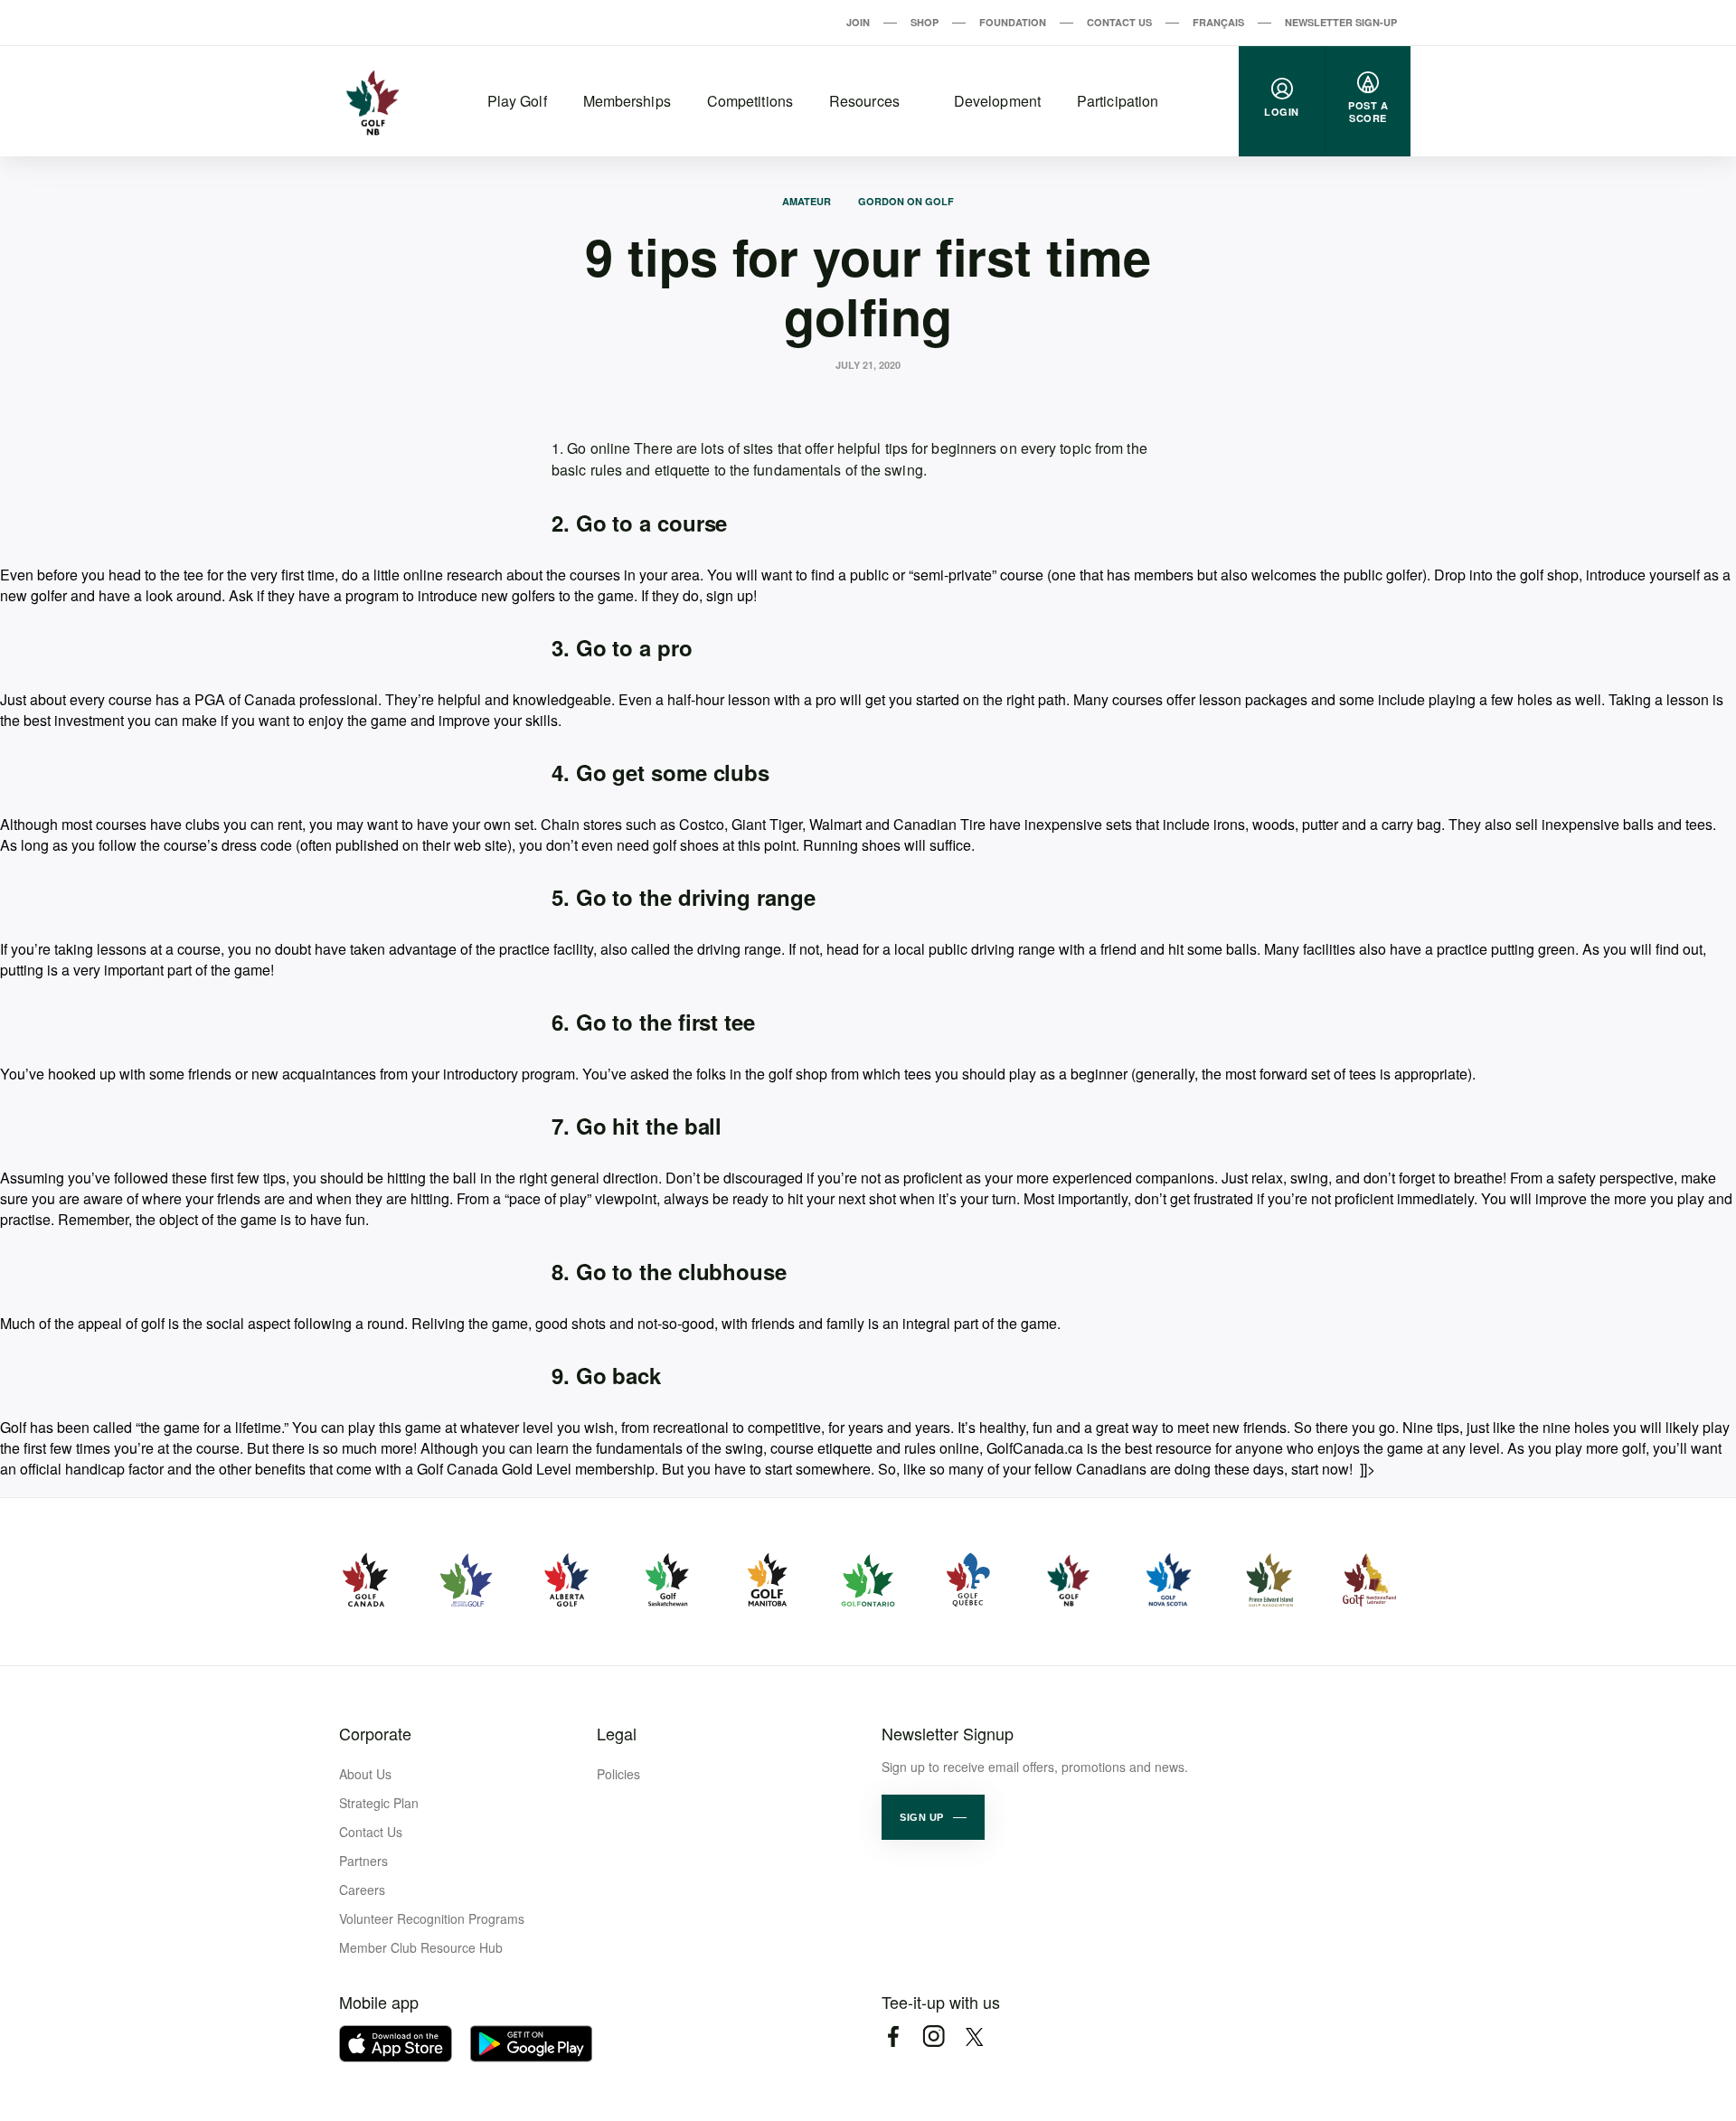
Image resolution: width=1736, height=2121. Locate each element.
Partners (363, 1861)
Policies (618, 1774)
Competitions (750, 101)
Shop (925, 22)
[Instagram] (934, 2036)
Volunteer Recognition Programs (432, 1918)
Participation (1118, 101)
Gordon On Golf (906, 201)
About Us (365, 1774)
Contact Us (1119, 22)
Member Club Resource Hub (421, 1947)
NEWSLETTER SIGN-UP (1341, 22)
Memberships (627, 101)
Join (858, 22)
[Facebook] (893, 2036)
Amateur (807, 201)
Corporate (375, 1733)
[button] (933, 1817)
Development (997, 101)
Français (1218, 22)
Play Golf (517, 101)
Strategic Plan (379, 1803)
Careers (362, 1890)
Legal (617, 1733)
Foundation (1013, 22)
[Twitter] (974, 2036)
